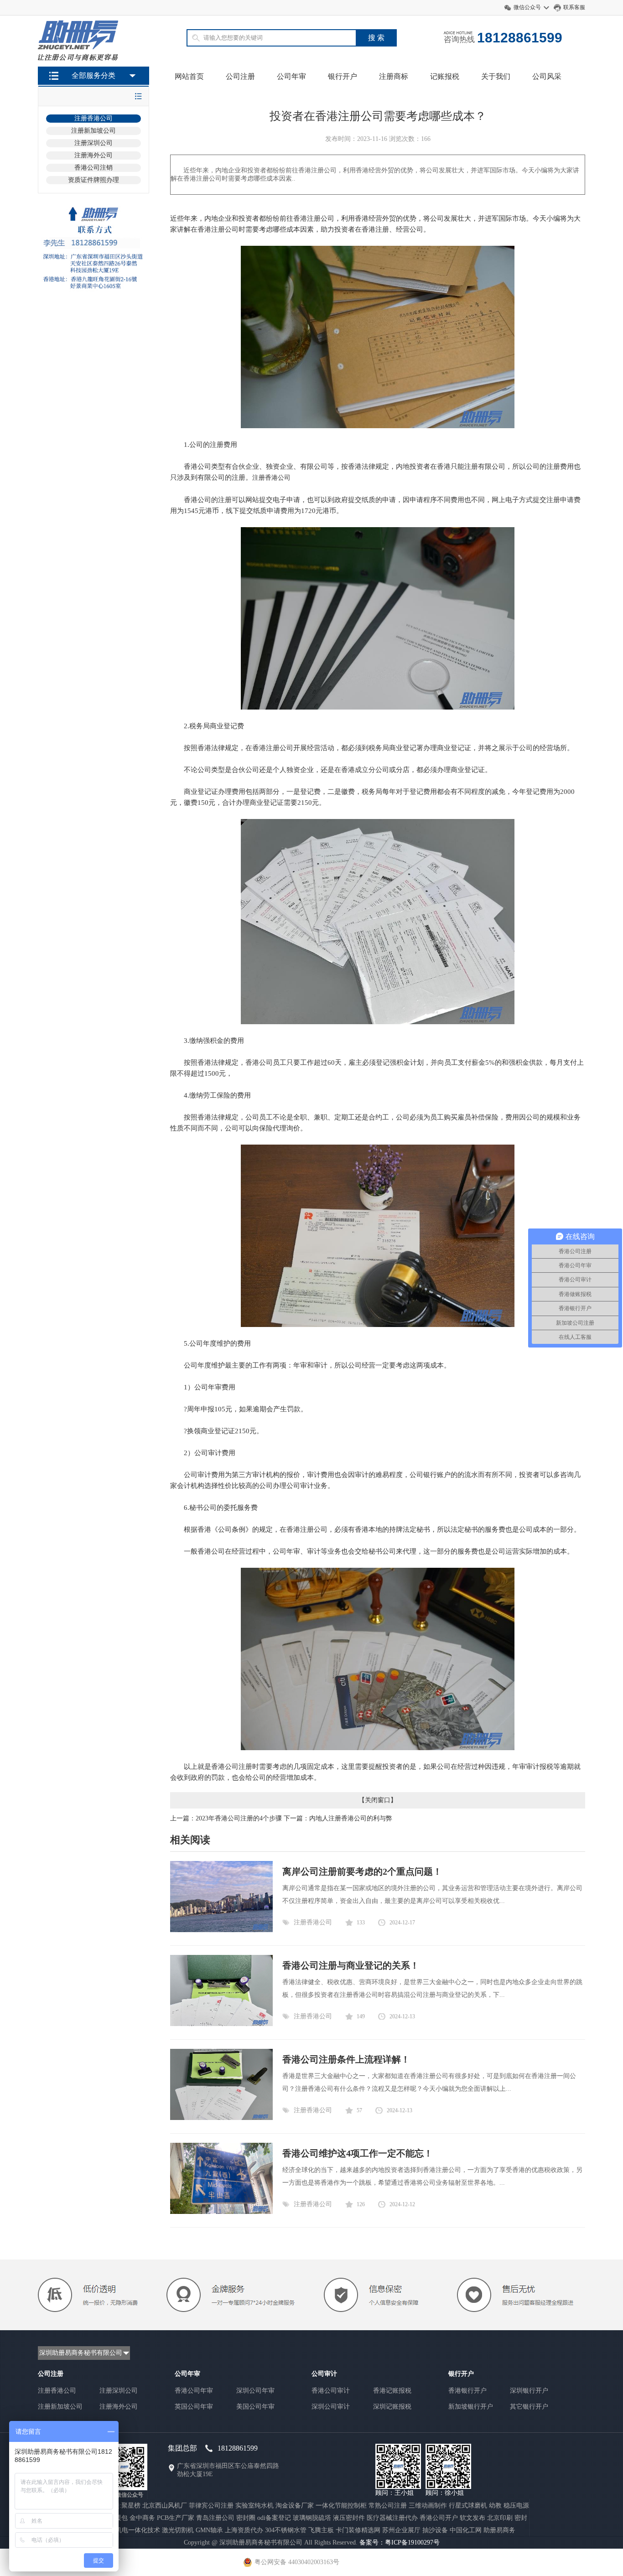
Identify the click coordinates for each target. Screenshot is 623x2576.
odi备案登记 (274, 2518)
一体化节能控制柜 (341, 2506)
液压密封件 (349, 2518)
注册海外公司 (93, 155)
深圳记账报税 (392, 2407)
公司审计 (324, 2374)
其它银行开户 (529, 2407)
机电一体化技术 (138, 2530)
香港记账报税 (392, 2391)
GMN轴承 (209, 2530)
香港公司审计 (331, 2391)
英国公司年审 (194, 2407)
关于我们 (496, 76)
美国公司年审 (255, 2407)
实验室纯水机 (254, 2506)
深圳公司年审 (255, 2391)
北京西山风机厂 (165, 2506)
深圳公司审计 (331, 2407)
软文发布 (472, 2518)
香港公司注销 (93, 168)
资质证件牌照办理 (93, 180)
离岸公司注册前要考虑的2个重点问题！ (362, 1871)
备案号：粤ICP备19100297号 (400, 2542)
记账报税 (445, 76)
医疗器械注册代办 (392, 2518)
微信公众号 (527, 7)
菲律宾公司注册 (211, 2506)
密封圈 (246, 2518)
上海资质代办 (244, 2530)
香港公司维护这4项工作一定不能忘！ (358, 2153)
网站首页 (189, 76)
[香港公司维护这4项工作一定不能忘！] (221, 2212)
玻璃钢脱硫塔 (312, 2518)
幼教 (495, 2506)
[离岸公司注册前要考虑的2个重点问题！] (221, 1930)
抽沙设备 (435, 2530)
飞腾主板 (321, 2530)
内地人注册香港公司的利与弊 (351, 1818)
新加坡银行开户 (471, 2407)
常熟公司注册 (388, 2506)
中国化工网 (466, 2530)
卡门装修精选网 (358, 2530)
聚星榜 (131, 2506)
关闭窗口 (378, 1800)
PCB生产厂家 (176, 2518)
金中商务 (142, 2518)
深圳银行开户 (529, 2391)
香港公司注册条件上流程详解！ (346, 2059)
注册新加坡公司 (93, 131)
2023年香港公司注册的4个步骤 (239, 1818)
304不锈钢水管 (286, 2530)
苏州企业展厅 (401, 2530)
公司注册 (240, 76)
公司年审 (291, 76)
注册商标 (394, 76)
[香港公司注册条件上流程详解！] (221, 2118)
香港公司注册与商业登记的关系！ (351, 1965)
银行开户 (343, 76)
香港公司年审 (194, 2391)
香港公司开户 (439, 2518)
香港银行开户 (467, 2391)
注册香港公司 (93, 118)
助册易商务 (499, 2530)
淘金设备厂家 (295, 2506)
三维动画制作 (428, 2506)
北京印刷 (500, 2518)
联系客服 (574, 7)
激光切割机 (178, 2530)
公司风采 (547, 76)
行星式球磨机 (468, 2506)
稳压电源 (516, 2506)
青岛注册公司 (215, 2518)
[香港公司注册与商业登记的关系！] (221, 2024)
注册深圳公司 (93, 143)
